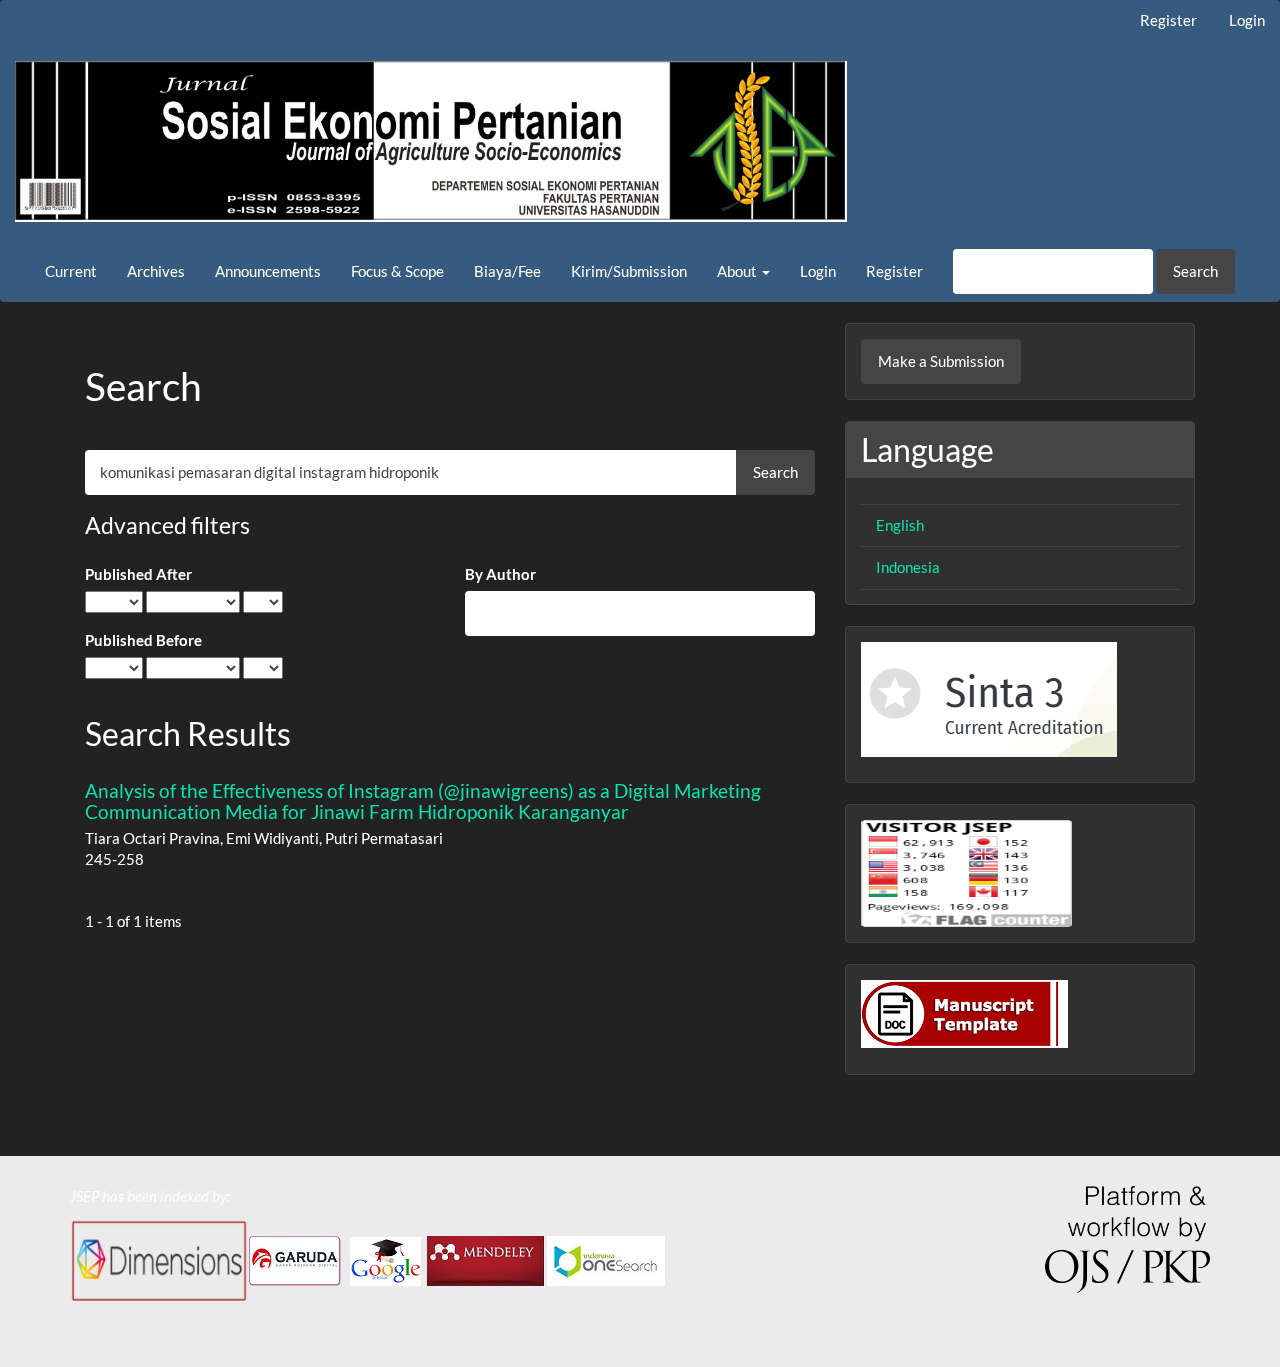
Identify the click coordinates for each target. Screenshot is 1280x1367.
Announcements (268, 271)
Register (1168, 20)
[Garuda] (295, 1259)
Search (1195, 271)
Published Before (143, 640)
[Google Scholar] (385, 1259)
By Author (500, 574)
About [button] (738, 271)
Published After (138, 574)
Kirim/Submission (629, 271)
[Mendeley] (485, 1259)
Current (71, 271)
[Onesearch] (607, 1259)
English (900, 525)
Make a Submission (941, 361)
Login (1247, 20)
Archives (156, 271)
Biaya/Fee (507, 271)
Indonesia (908, 567)
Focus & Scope (397, 271)
